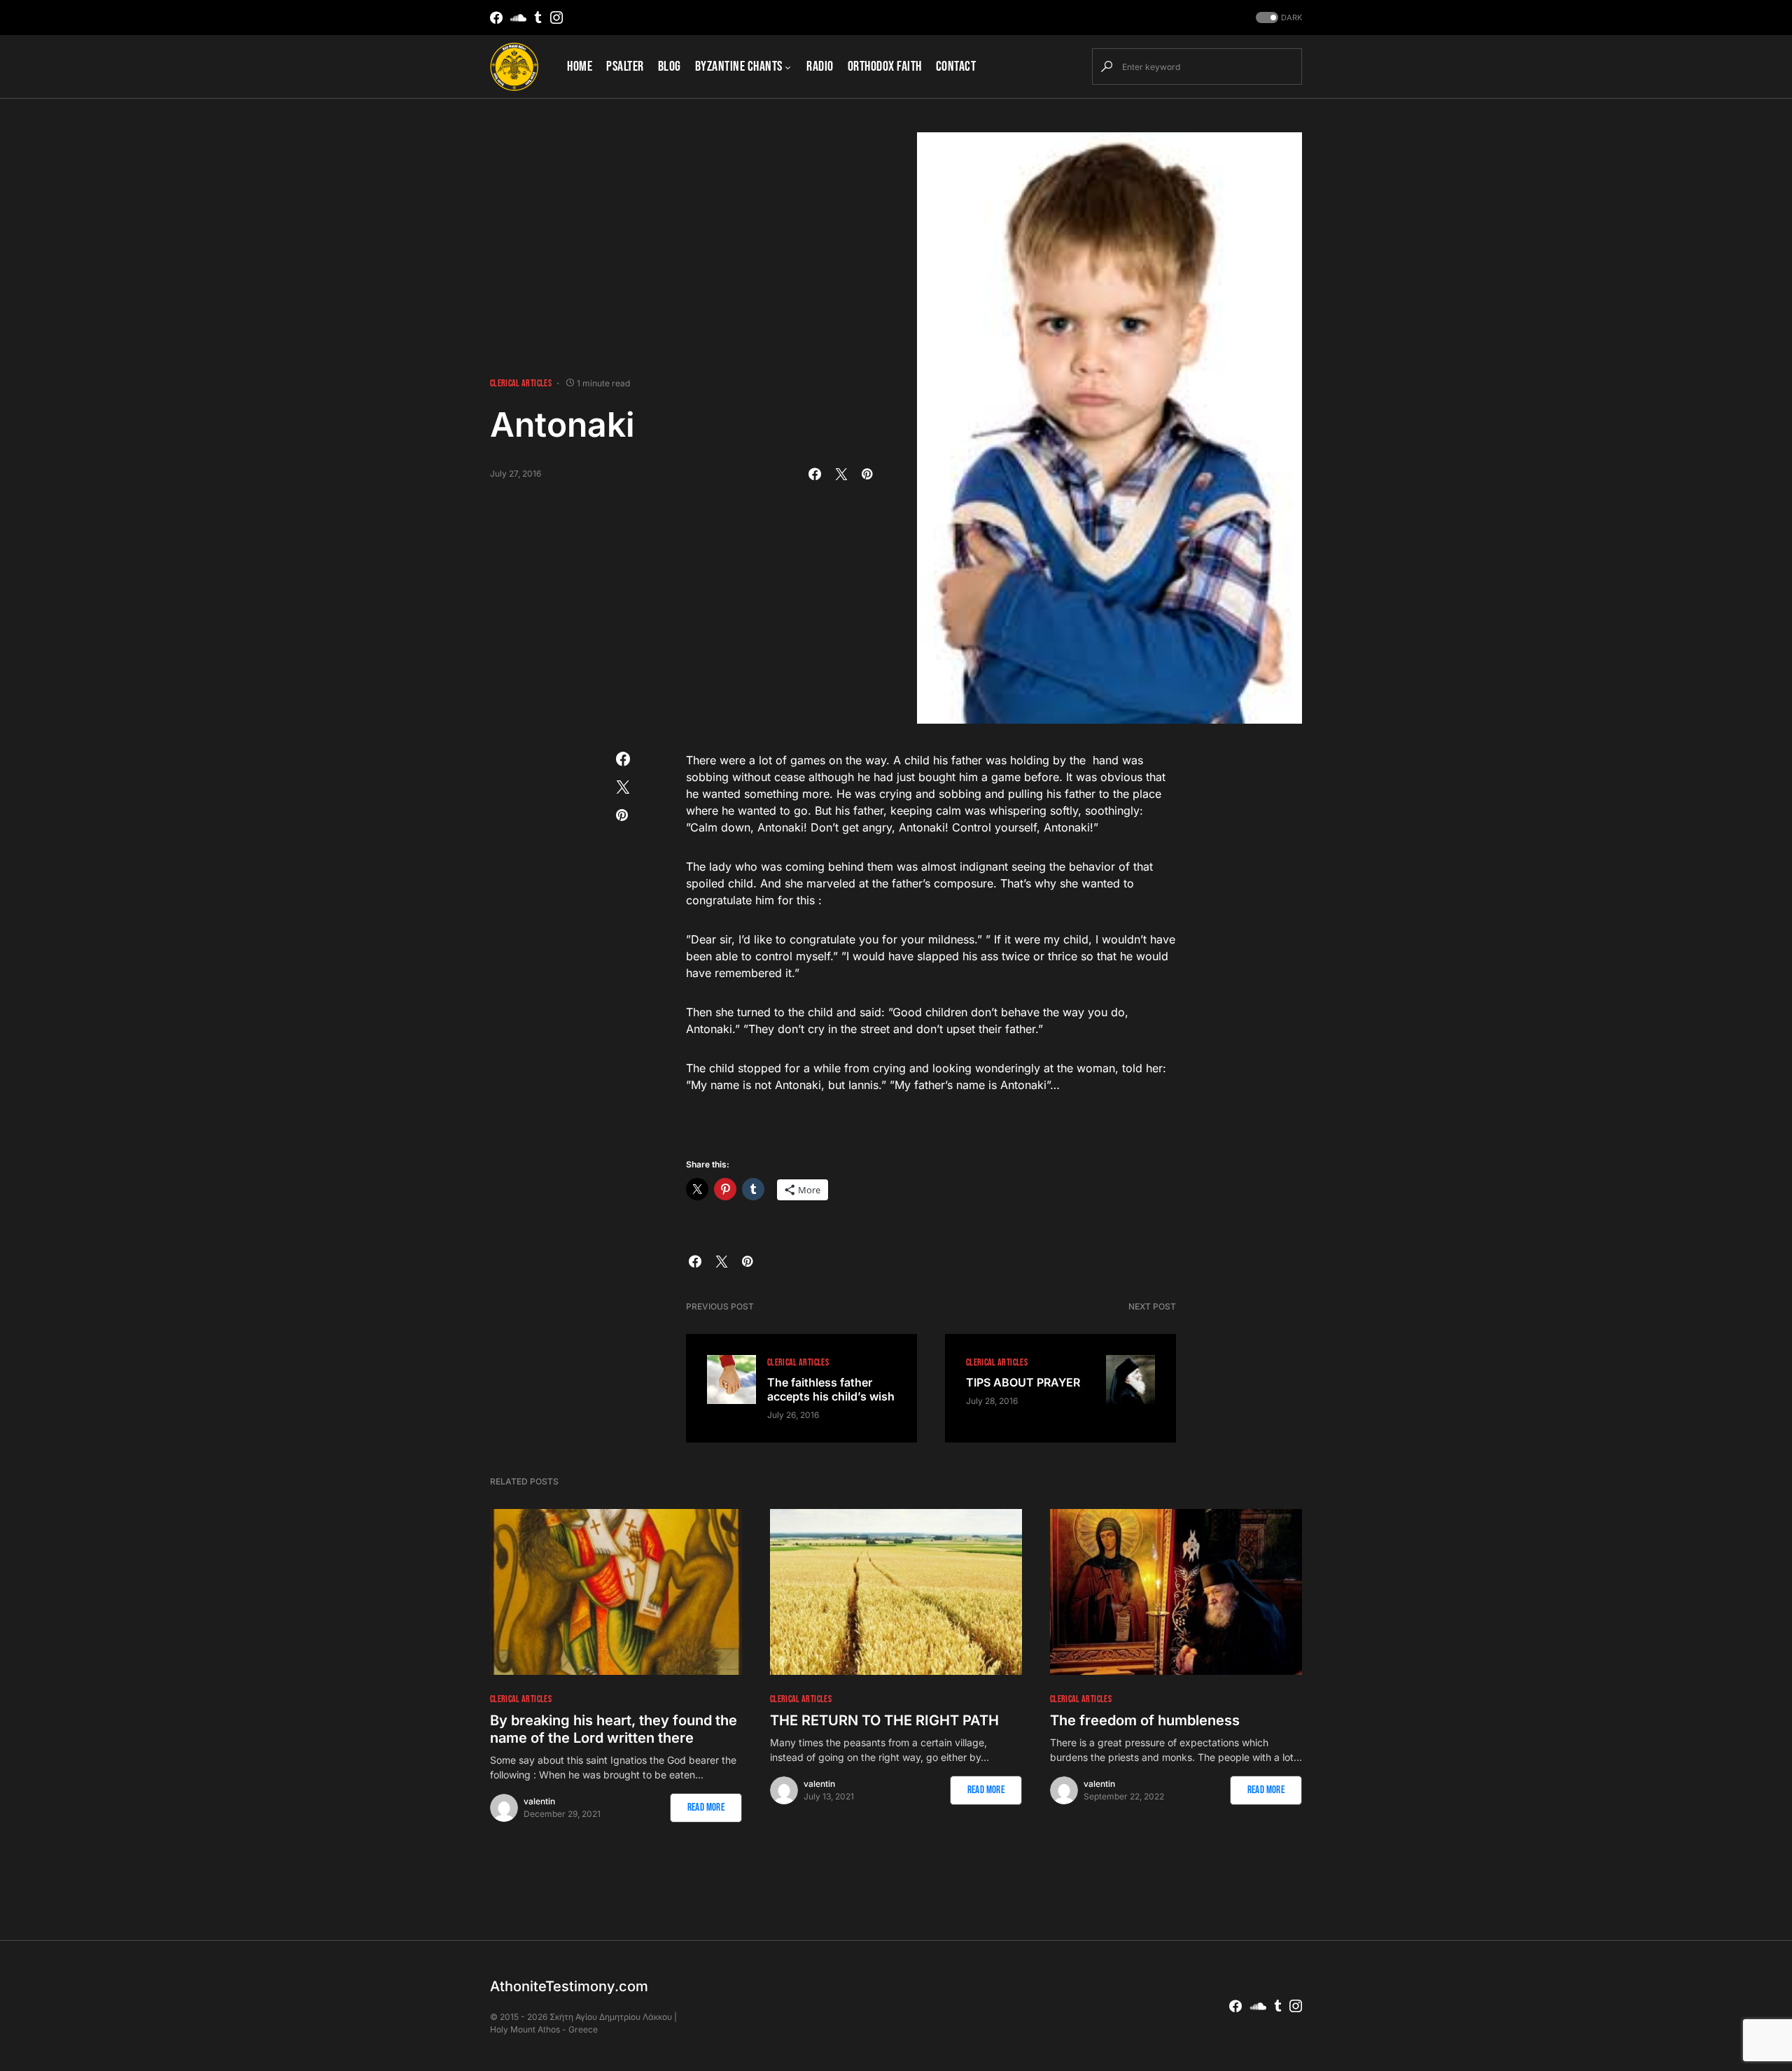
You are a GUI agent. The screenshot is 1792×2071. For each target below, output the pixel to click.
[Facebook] (496, 17)
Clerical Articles (521, 383)
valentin (539, 1801)
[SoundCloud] (518, 17)
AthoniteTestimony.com (569, 1986)
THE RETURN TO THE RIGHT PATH (884, 1720)
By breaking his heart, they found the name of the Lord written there (614, 1729)
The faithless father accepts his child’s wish (831, 1389)
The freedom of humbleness (1145, 1720)
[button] (1277, 18)
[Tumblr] (538, 17)
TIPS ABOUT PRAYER (1023, 1382)
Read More (706, 1807)
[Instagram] (556, 17)
